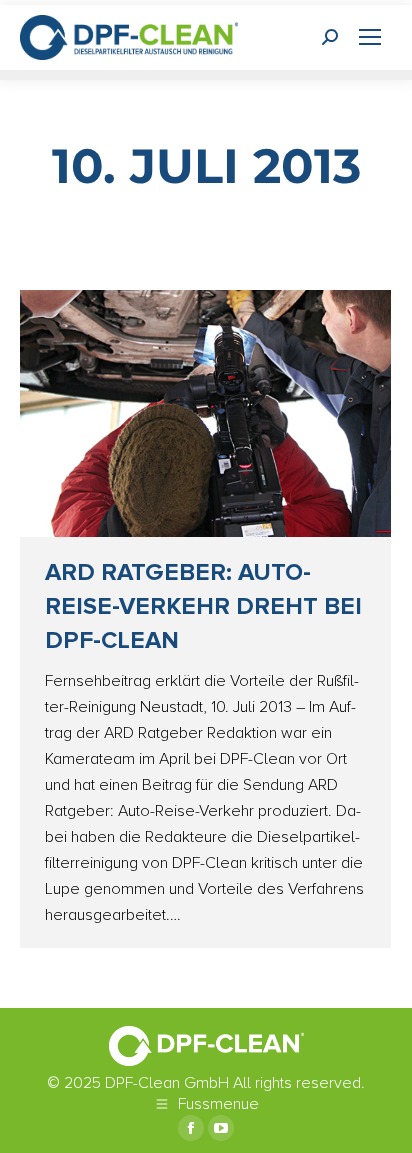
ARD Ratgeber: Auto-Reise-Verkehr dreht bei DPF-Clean (203, 606)
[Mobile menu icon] (370, 37)
